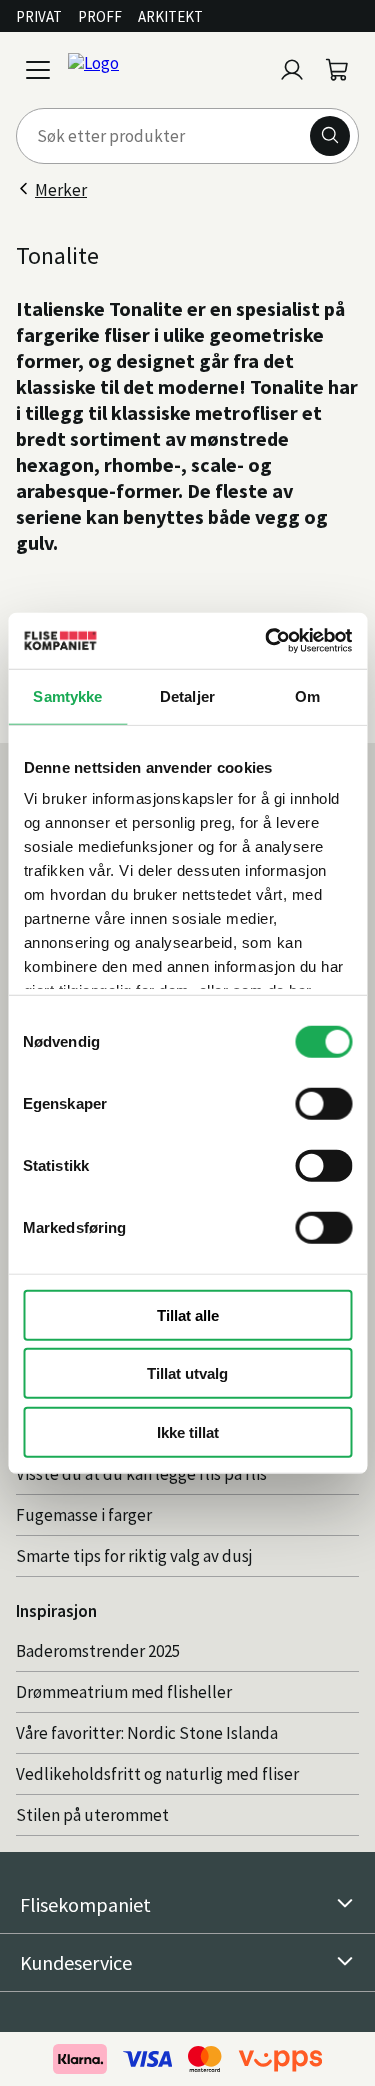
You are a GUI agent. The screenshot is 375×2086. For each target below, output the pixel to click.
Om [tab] (307, 695)
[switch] (323, 1103)
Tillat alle (188, 1314)
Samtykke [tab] (67, 695)
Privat (39, 16)
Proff (100, 16)
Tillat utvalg (187, 1373)
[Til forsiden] (165, 70)
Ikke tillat (188, 1431)
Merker (61, 190)
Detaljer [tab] (187, 695)
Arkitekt (170, 16)
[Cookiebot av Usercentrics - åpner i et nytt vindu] (267, 641)
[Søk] (330, 136)
